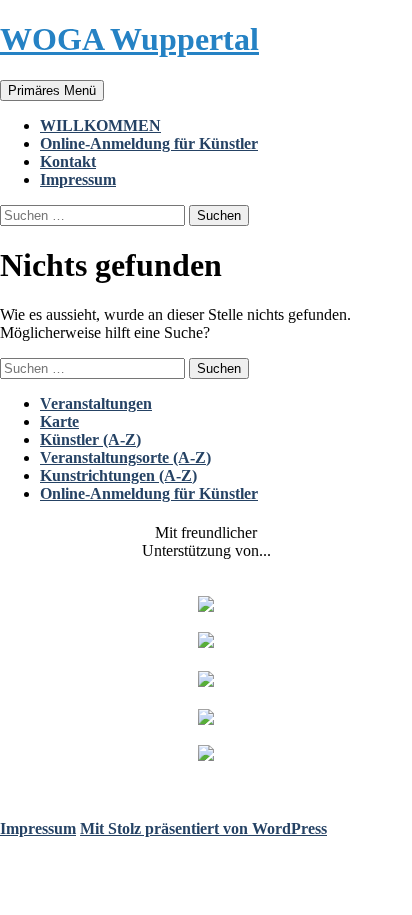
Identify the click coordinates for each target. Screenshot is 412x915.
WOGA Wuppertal (129, 39)
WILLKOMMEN (100, 125)
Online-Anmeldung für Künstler (149, 143)
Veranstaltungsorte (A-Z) (125, 457)
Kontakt (68, 161)
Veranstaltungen (96, 403)
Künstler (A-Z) (90, 439)
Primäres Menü (52, 90)
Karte (59, 421)
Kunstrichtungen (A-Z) (118, 475)
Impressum (78, 179)
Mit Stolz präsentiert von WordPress (203, 828)
